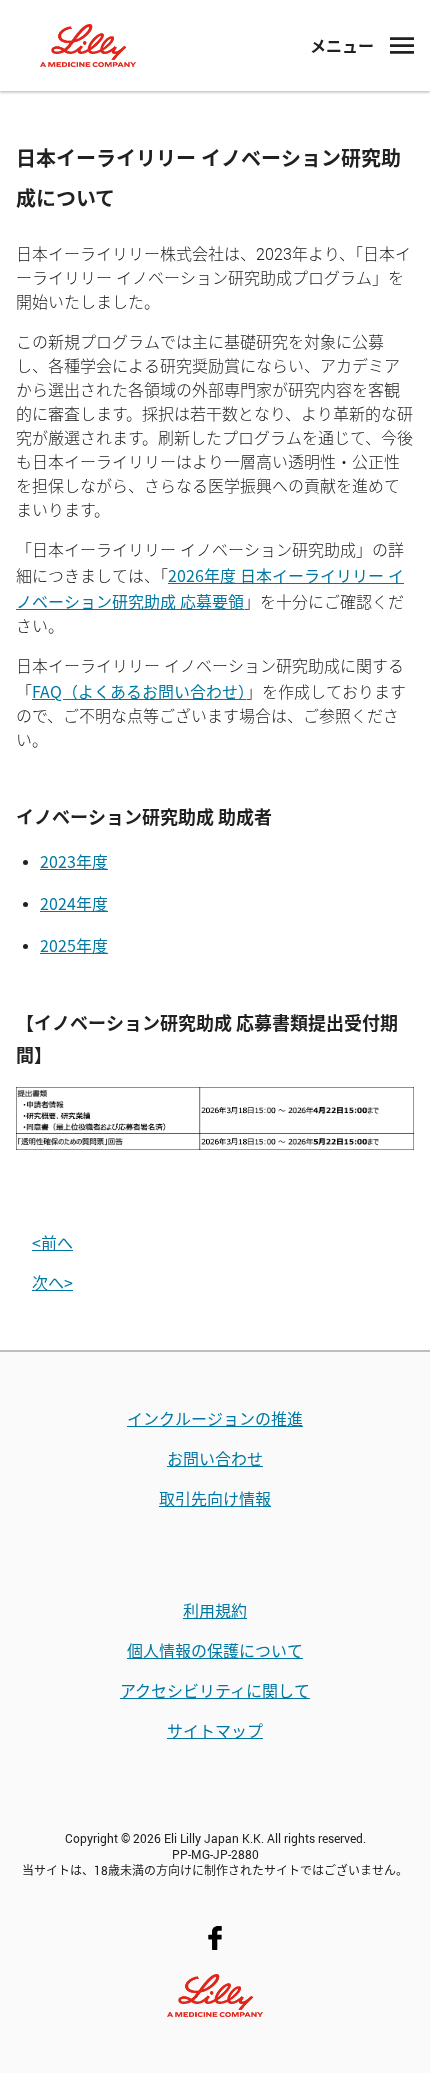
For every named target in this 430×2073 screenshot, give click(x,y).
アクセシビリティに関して (215, 1690)
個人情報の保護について (215, 1650)
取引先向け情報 (215, 1498)
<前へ (52, 1242)
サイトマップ (215, 1730)
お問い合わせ (215, 1458)
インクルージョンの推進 (215, 1418)
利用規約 (215, 1610)
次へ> (52, 1282)
